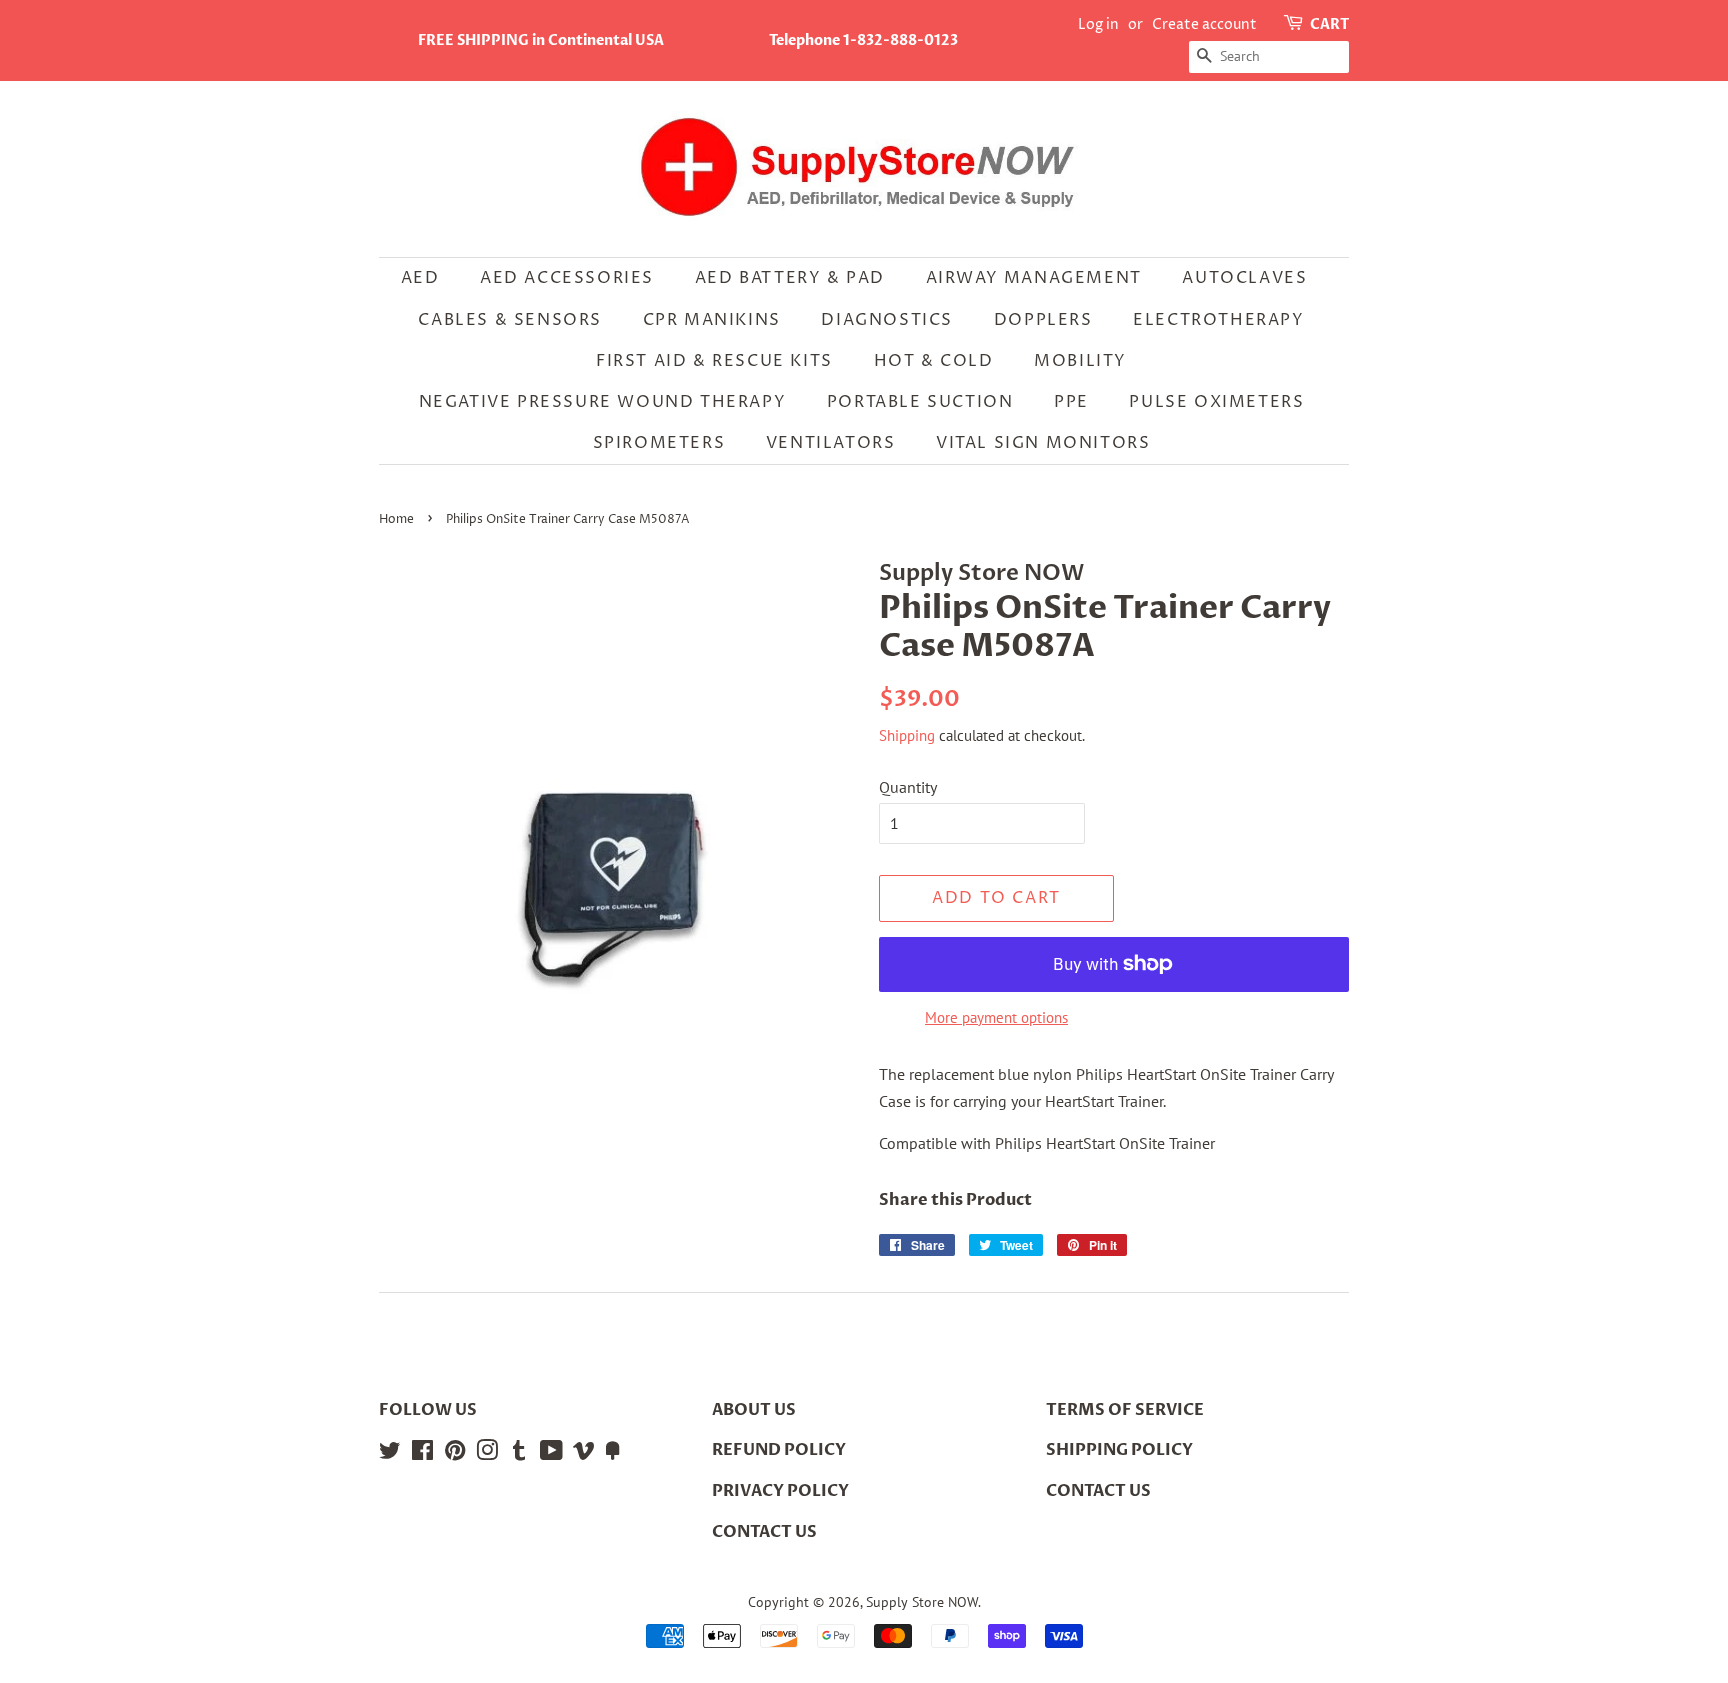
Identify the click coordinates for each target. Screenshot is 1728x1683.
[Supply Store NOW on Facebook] (422, 1454)
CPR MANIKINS (712, 320)
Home (396, 519)
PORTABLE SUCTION (920, 402)
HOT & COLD (934, 361)
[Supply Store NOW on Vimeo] (584, 1454)
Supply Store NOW (922, 1602)
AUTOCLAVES (1244, 278)
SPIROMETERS (659, 443)
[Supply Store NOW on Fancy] (613, 1454)
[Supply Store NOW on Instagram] (487, 1454)
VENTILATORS (831, 443)
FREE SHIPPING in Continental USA (541, 40)
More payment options (996, 1017)
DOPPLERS (1043, 320)
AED (420, 278)
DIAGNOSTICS (887, 320)
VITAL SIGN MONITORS (1043, 443)
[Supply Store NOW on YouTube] (551, 1454)
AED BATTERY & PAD (790, 278)
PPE (1071, 402)
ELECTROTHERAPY (1218, 320)
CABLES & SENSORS (510, 320)
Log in (1098, 24)
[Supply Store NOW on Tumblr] (519, 1454)
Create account (1204, 24)
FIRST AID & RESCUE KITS (714, 361)
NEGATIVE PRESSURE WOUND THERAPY (603, 402)
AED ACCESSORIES (567, 278)
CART (1329, 24)
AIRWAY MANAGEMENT (1034, 278)
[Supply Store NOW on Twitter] (390, 1454)
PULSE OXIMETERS (1216, 402)
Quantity (908, 787)
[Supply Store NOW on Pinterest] (455, 1454)
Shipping (907, 735)
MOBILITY (1080, 361)
